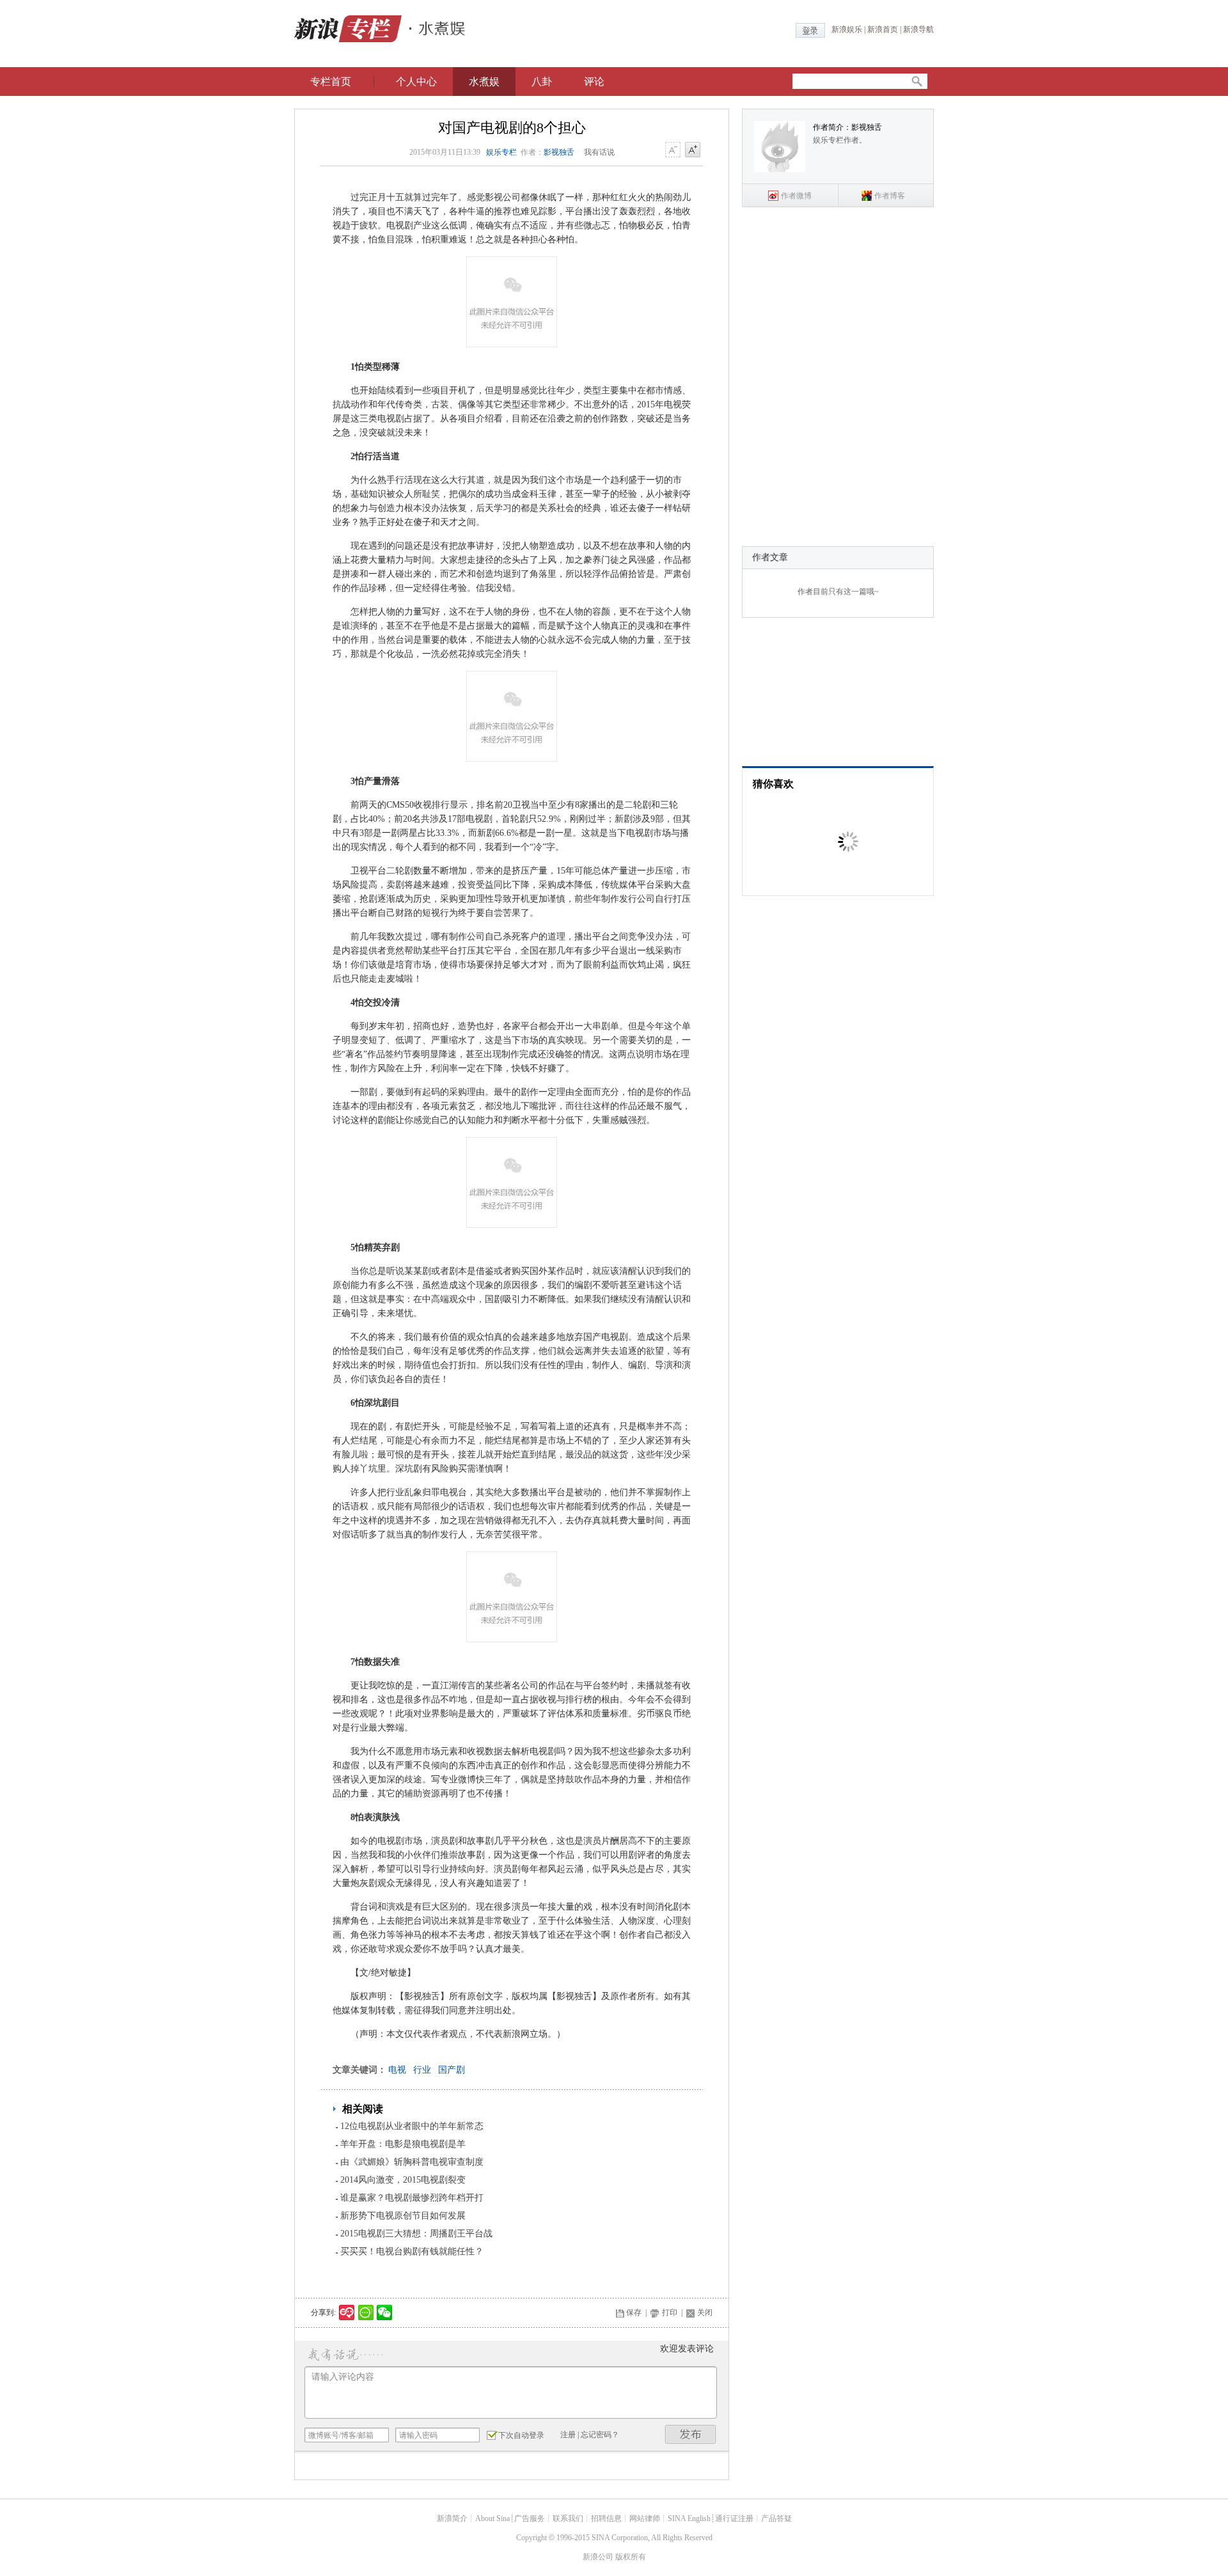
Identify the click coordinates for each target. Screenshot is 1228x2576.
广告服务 (530, 2518)
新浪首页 (883, 29)
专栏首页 (331, 82)
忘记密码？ (600, 2435)
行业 (422, 2070)
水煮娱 (484, 82)
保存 (634, 2313)
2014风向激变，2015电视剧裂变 (403, 2180)
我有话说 (599, 152)
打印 (670, 2313)
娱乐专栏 (501, 152)
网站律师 (645, 2518)
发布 (691, 2434)
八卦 (542, 82)
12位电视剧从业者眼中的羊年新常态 (412, 2126)
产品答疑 (776, 2518)
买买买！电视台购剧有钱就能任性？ (412, 2251)
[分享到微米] (347, 2313)
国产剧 (452, 2070)
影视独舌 (559, 152)
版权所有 (631, 2557)
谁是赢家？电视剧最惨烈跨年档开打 (412, 2198)
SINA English (689, 2518)
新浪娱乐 (847, 29)
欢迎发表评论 (687, 2349)
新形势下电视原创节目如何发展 (403, 2216)
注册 (568, 2435)
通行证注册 (734, 2518)
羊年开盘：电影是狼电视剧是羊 (403, 2144)
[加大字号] (693, 150)
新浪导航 (918, 29)
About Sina (492, 2518)
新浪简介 (452, 2518)
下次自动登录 (521, 2435)
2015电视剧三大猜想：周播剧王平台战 (416, 2234)
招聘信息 (606, 2518)
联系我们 (568, 2518)
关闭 (705, 2313)
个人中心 (416, 82)
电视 (397, 2070)
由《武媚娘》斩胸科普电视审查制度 (412, 2162)
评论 (594, 82)
